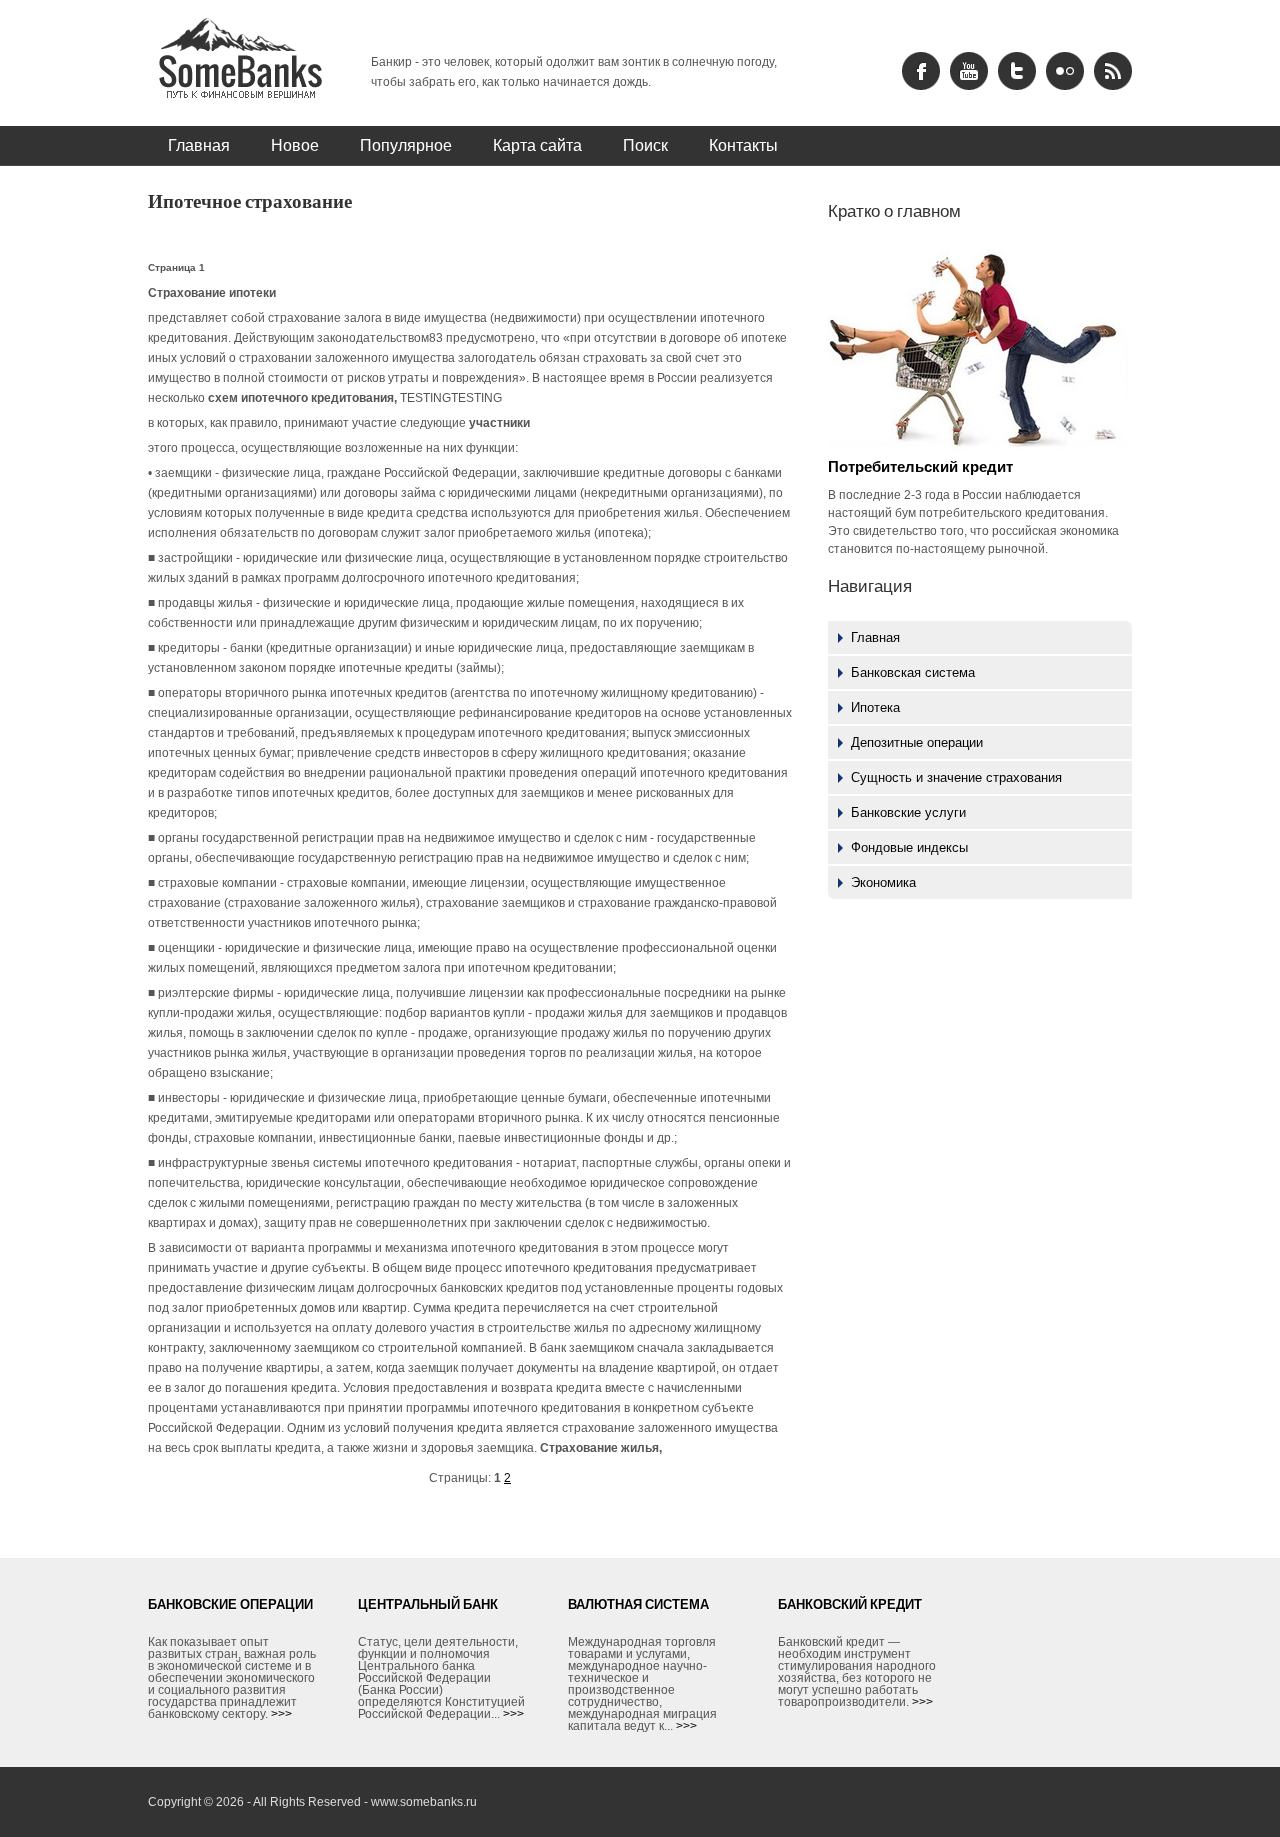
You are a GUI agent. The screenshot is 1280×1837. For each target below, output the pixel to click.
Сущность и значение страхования (956, 777)
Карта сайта (537, 145)
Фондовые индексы (909, 847)
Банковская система (913, 672)
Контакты (743, 145)
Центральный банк (428, 1604)
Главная (199, 145)
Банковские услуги (908, 812)
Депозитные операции (917, 742)
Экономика (883, 882)
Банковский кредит (850, 1604)
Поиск (645, 145)
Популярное (406, 145)
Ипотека (875, 707)
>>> (281, 1714)
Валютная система (638, 1604)
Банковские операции (230, 1604)
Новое (295, 145)
